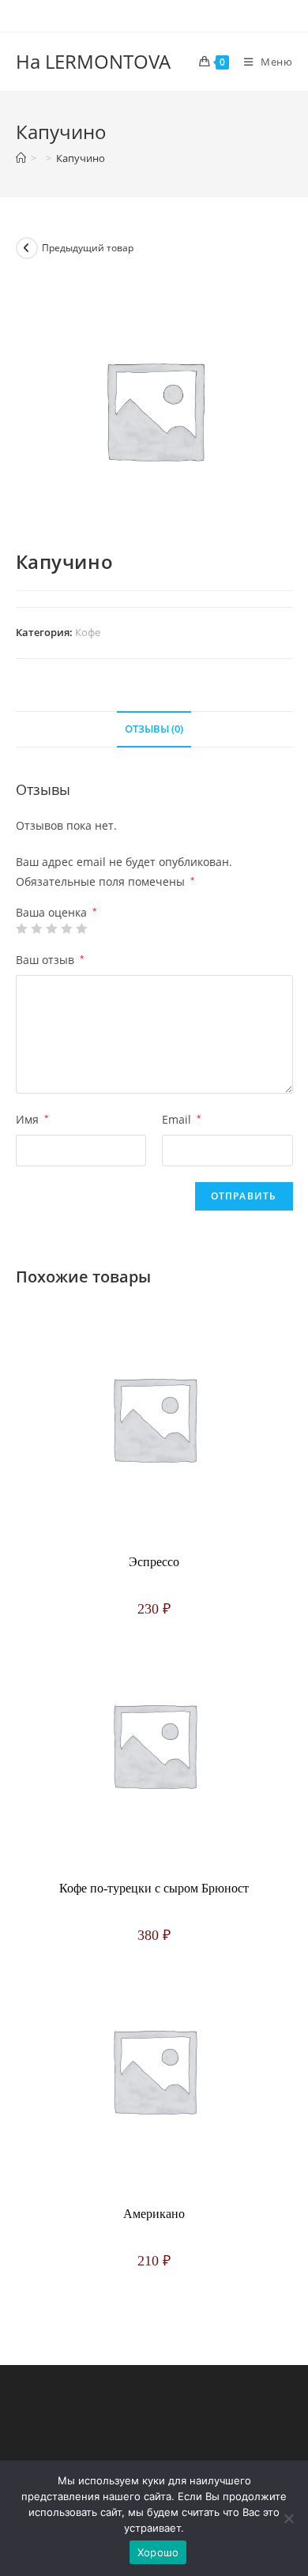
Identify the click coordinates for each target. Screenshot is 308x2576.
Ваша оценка (56, 913)
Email (182, 1119)
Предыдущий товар (88, 248)
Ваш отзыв (50, 960)
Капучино (81, 158)
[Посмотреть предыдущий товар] (27, 248)
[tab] (154, 730)
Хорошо (158, 2552)
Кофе (88, 632)
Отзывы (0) (154, 729)
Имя (32, 1119)
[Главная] (21, 158)
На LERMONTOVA (93, 61)
